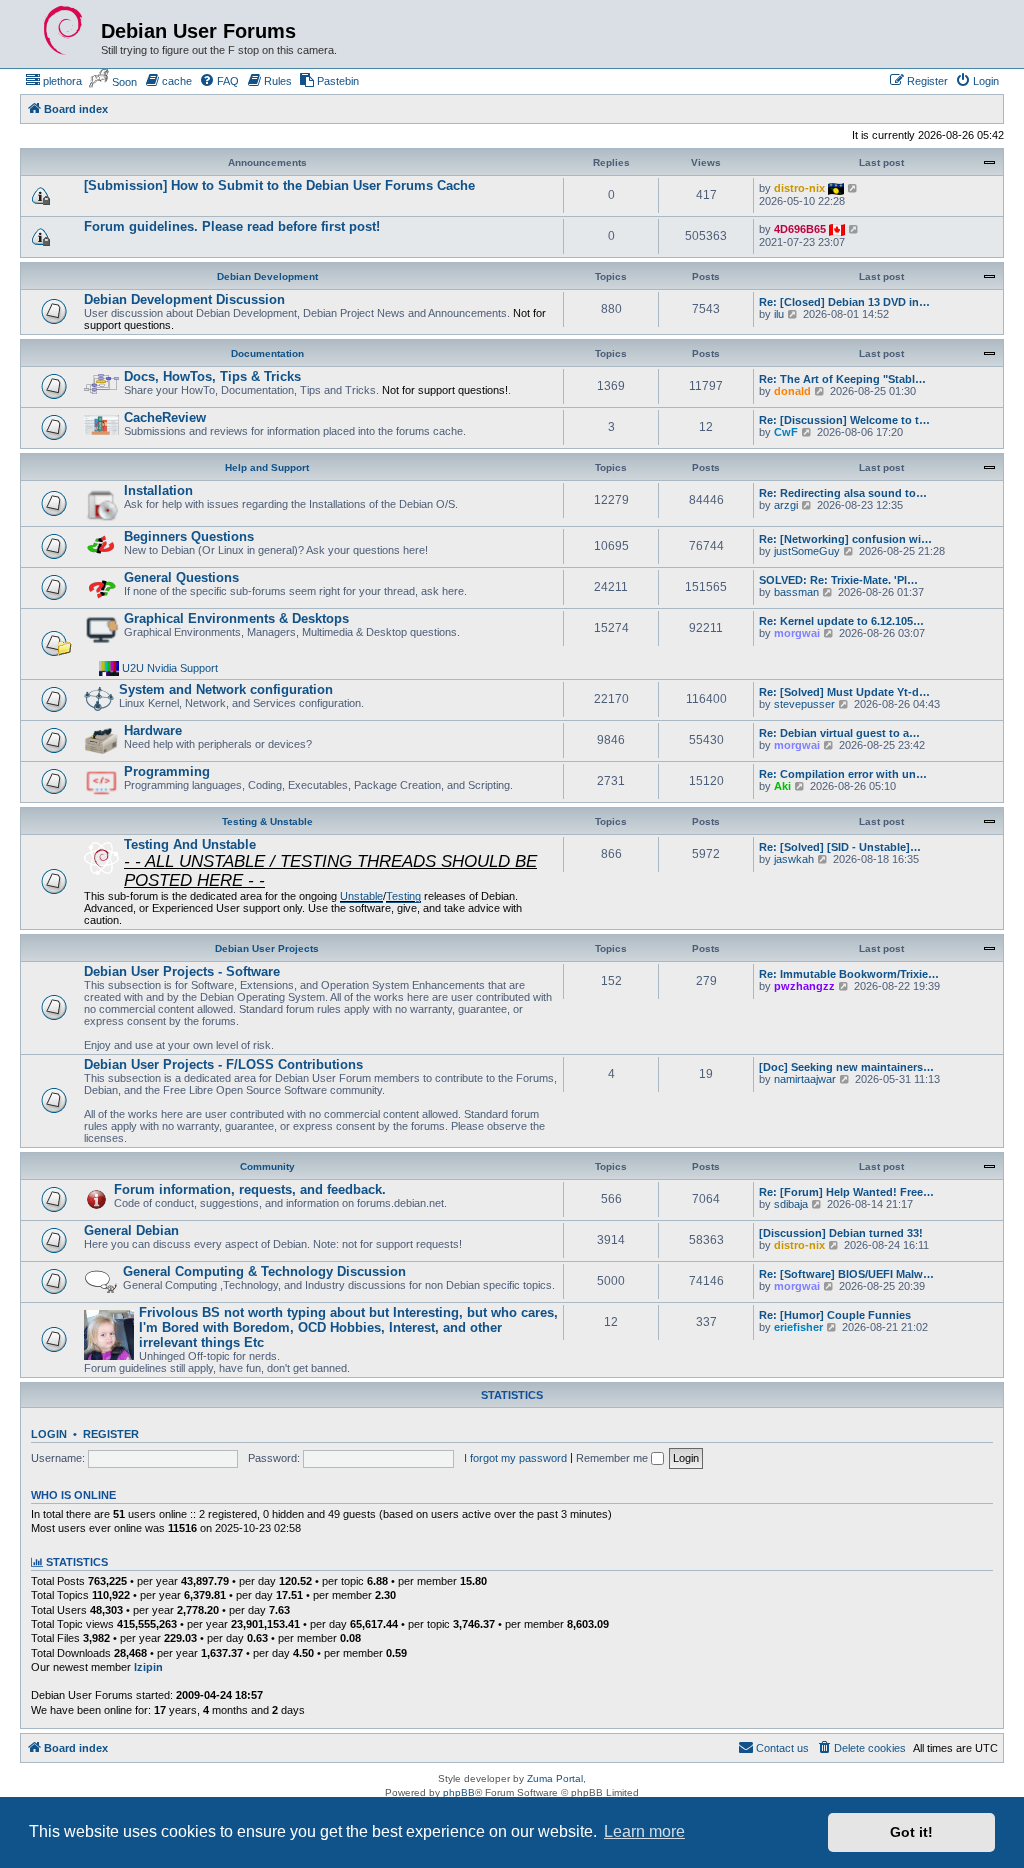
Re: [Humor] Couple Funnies (835, 1315)
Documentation (267, 353)
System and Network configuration (226, 689)
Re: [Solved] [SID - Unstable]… (840, 847)
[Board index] (63, 31)
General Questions (181, 577)
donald (792, 391)
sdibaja (791, 1204)
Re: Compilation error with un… (843, 774)
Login (49, 1434)
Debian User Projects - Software (182, 971)
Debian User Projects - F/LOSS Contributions (223, 1064)
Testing (403, 896)
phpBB (459, 1792)
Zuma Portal (555, 1778)
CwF (786, 432)
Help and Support (267, 467)
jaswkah (794, 859)
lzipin (148, 1667)
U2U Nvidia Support (170, 668)
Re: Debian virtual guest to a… (839, 733)
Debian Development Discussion (184, 299)
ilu (779, 314)
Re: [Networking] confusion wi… (845, 539)
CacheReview (165, 417)
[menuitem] (53, 81)
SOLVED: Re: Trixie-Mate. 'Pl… (838, 580)
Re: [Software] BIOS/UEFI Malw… (846, 1274)
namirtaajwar (805, 1079)
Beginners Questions (189, 536)
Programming (167, 771)
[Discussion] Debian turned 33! (841, 1233)
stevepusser (804, 704)
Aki (782, 786)
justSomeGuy (807, 551)
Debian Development (267, 276)
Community (267, 1166)
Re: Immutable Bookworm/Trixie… (849, 974)
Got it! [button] (911, 1832)
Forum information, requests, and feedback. (250, 1189)
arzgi (786, 505)
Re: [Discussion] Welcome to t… (844, 420)
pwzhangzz (804, 986)
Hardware (153, 730)
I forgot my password (515, 1458)
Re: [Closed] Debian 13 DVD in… (844, 302)
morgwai (797, 633)
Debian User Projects (267, 948)
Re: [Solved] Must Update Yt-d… (844, 692)
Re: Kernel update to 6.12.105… (841, 621)
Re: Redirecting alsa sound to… (843, 493)
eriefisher (798, 1327)
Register (111, 1434)
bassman (796, 592)
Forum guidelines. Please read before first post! (232, 226)
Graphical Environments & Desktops (236, 618)
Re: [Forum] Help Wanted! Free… (846, 1192)
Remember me (613, 1458)
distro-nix (799, 188)
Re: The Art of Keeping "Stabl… (842, 379)
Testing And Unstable (190, 844)
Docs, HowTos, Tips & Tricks (212, 376)
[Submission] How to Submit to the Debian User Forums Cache (279, 185)
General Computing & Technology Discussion (264, 1271)
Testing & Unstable (267, 821)
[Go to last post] (853, 188)
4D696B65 (800, 229)
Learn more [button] (644, 1831)
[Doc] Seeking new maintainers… (846, 1067)
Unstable (361, 896)
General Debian (131, 1230)
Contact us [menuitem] (782, 1748)
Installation (158, 490)
